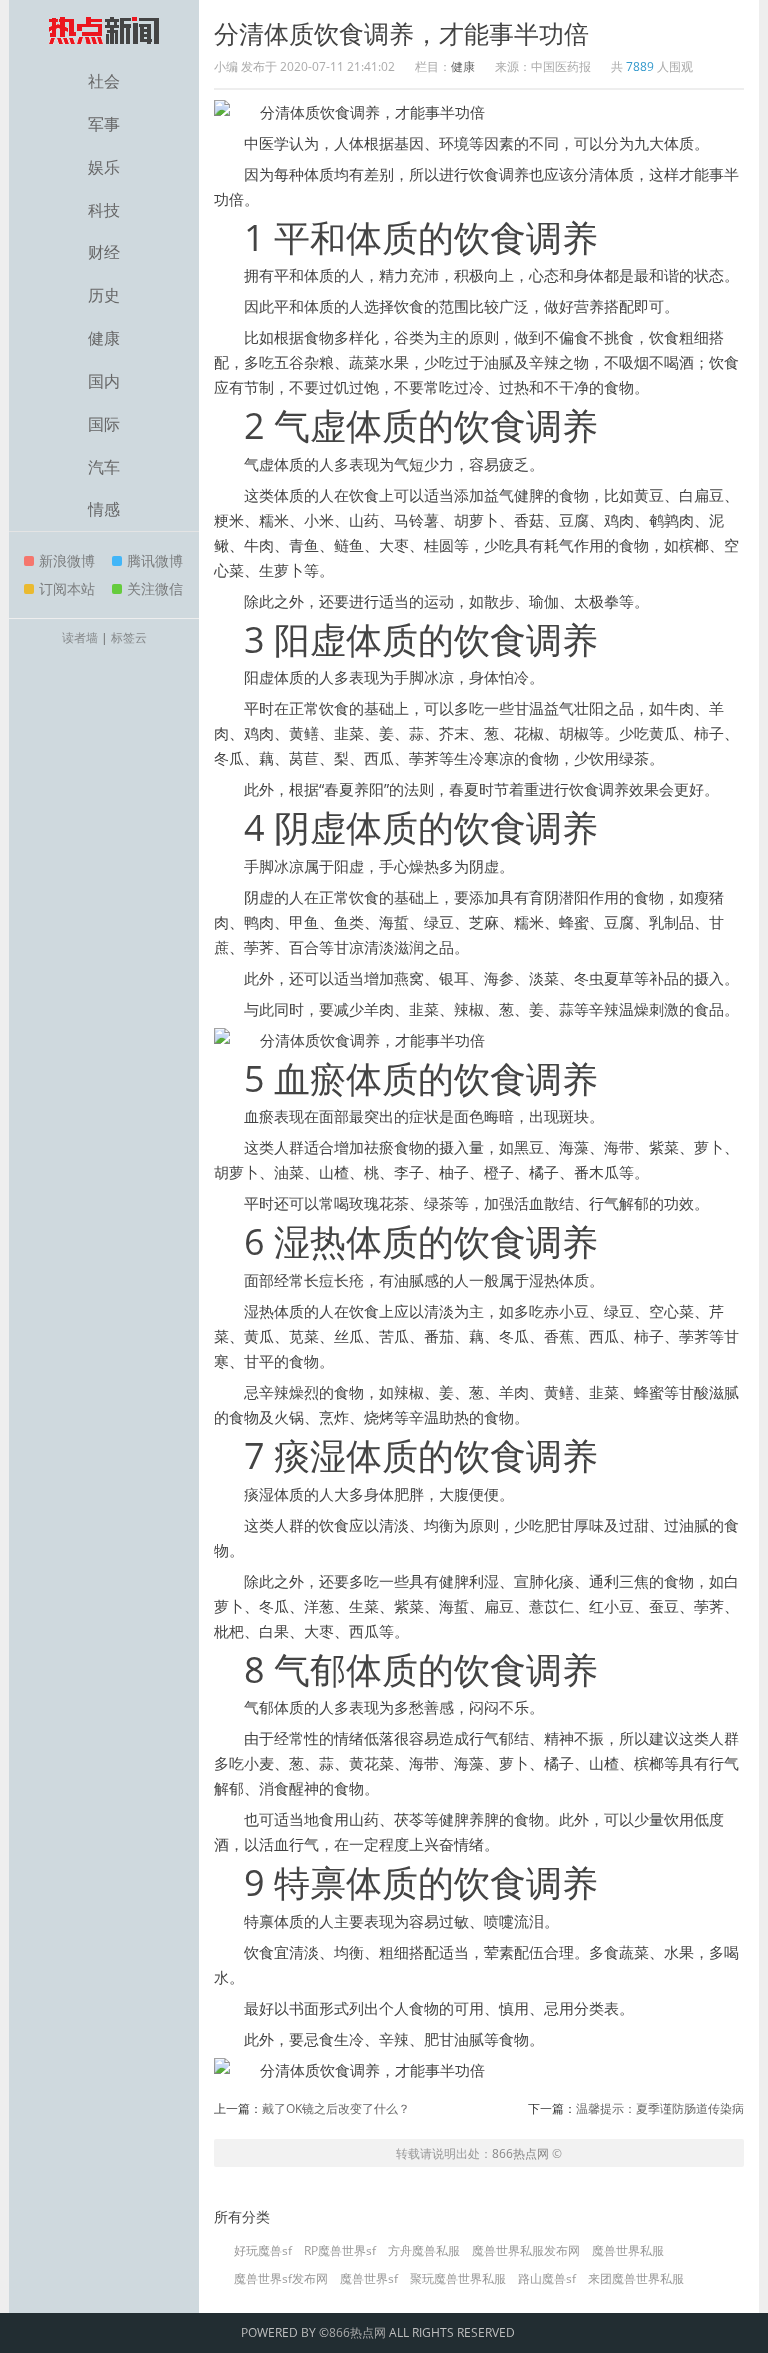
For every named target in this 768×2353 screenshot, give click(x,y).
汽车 (104, 467)
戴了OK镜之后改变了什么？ (336, 2108)
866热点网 (520, 2153)
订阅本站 (67, 588)
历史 (104, 295)
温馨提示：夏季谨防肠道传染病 (660, 2108)
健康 (104, 338)
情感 (104, 509)
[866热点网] (104, 30)
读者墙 (80, 637)
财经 (104, 252)
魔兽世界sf (369, 2279)
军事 (104, 124)
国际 (104, 424)
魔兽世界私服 (628, 2251)
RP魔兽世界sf (340, 2251)
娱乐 (104, 167)
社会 (104, 81)
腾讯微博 (155, 560)
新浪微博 (67, 560)
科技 (104, 210)
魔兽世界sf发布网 (281, 2279)
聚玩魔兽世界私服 (458, 2279)
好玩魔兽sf (263, 2251)
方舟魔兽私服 (424, 2251)
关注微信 (155, 588)
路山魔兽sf (547, 2279)
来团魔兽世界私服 (636, 2279)
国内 (104, 381)
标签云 (129, 637)
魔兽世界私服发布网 (526, 2251)
